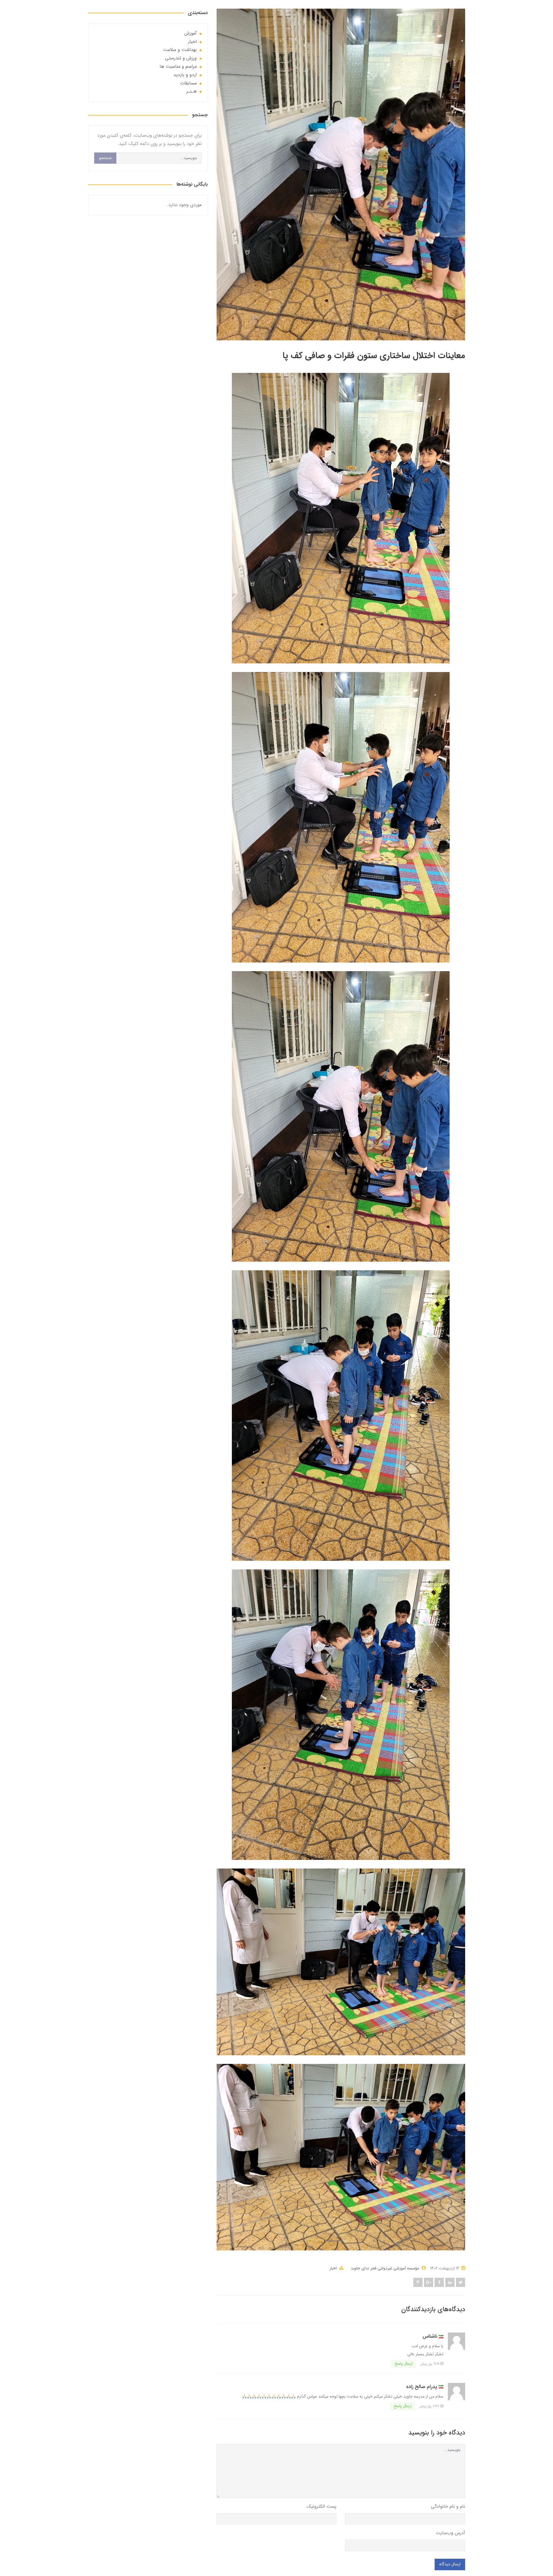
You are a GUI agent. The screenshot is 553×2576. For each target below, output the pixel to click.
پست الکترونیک (321, 2506)
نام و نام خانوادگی (448, 2506)
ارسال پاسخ (404, 2364)
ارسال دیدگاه (450, 2564)
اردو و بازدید (185, 75)
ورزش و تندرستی (181, 58)
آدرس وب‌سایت (450, 2533)
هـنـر (192, 91)
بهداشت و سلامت (180, 50)
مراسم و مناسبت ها (178, 66)
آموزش (191, 33)
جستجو (105, 158)
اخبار (333, 2268)
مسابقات (189, 83)
